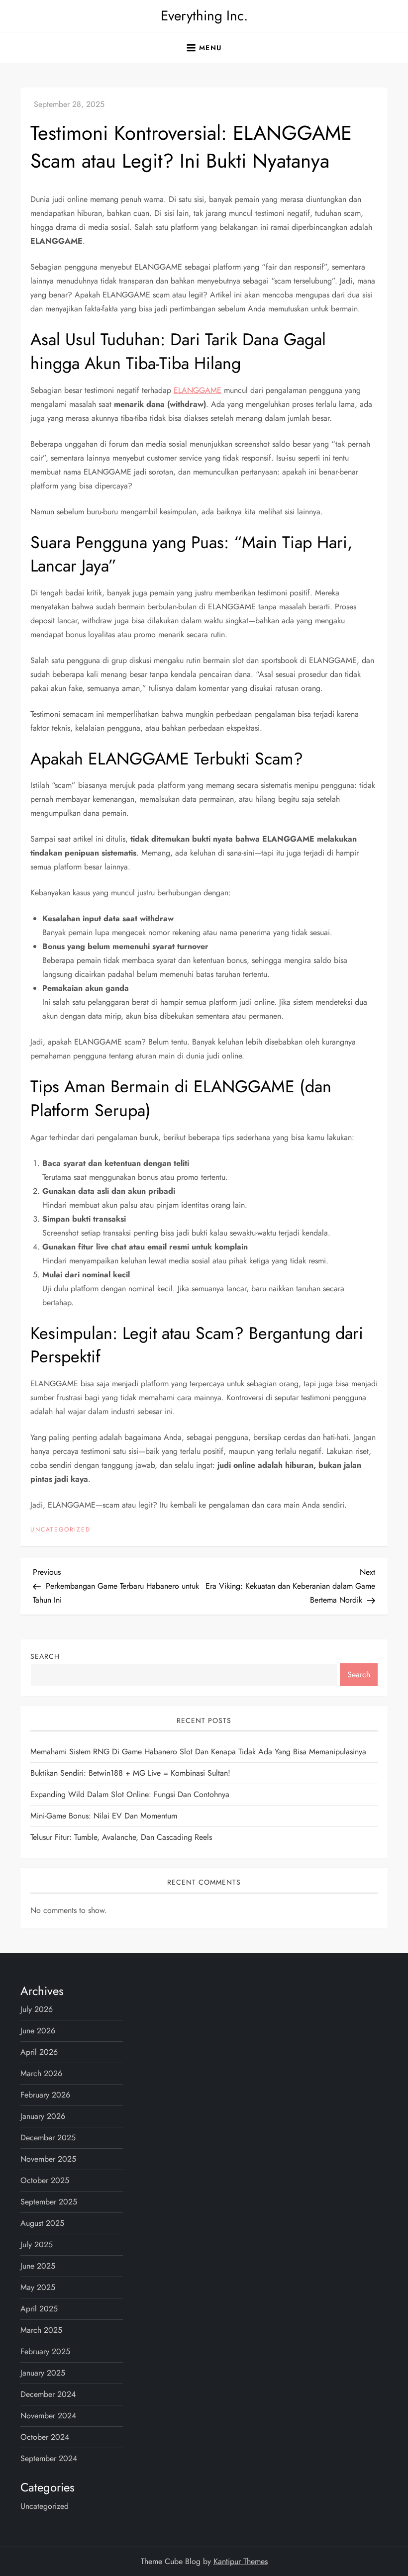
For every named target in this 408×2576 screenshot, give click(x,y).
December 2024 (48, 2394)
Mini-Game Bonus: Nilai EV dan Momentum (104, 1816)
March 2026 (41, 2073)
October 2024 (45, 2437)
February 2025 (45, 2351)
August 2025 (42, 2223)
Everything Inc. (204, 16)
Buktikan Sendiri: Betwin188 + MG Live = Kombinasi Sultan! (130, 1773)
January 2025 (43, 2373)
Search (45, 1656)
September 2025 (49, 2202)
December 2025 (48, 2138)
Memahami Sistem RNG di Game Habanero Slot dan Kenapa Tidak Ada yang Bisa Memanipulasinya (198, 1752)
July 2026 (37, 2009)
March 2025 (41, 2330)
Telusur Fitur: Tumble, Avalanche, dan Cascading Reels (121, 1837)
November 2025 (48, 2159)
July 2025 (37, 2244)
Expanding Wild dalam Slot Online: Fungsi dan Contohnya (130, 1794)
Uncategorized (60, 1530)
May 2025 (38, 2287)
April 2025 (39, 2309)
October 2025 (45, 2180)
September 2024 (49, 2458)
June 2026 (38, 2031)
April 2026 (39, 2052)
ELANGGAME (198, 390)
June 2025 (38, 2266)
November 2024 (48, 2416)
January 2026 (43, 2116)
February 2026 (45, 2095)
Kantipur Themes (241, 2561)
